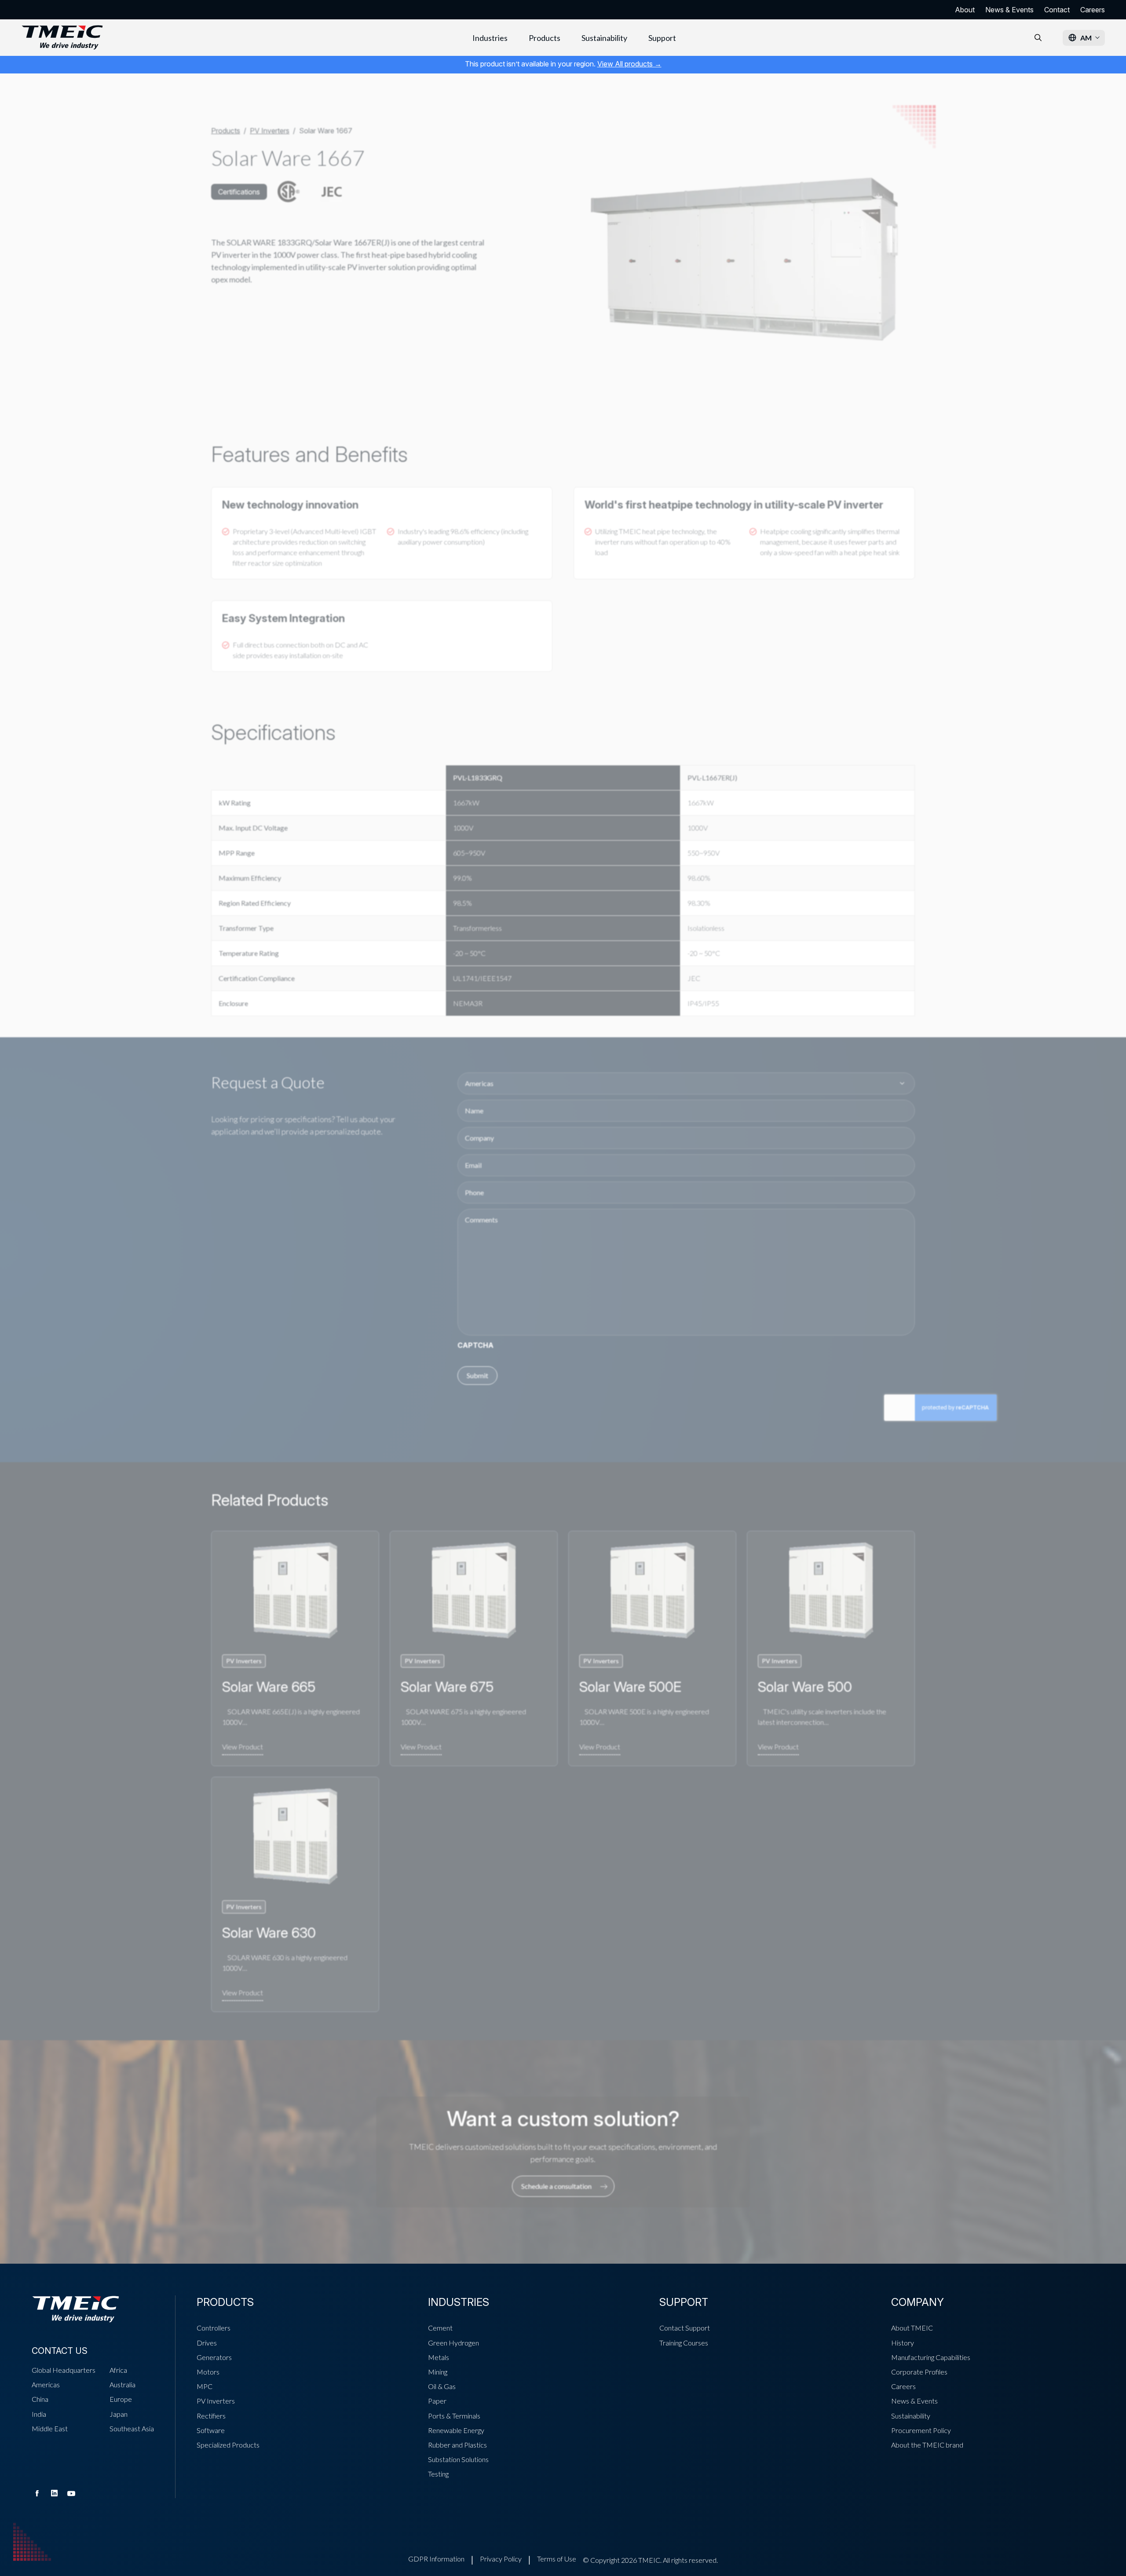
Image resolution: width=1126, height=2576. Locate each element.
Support (662, 38)
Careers (1093, 10)
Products (545, 38)
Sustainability (604, 38)
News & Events (1009, 10)
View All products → (629, 64)
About (965, 10)
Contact (1057, 10)
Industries (490, 38)
